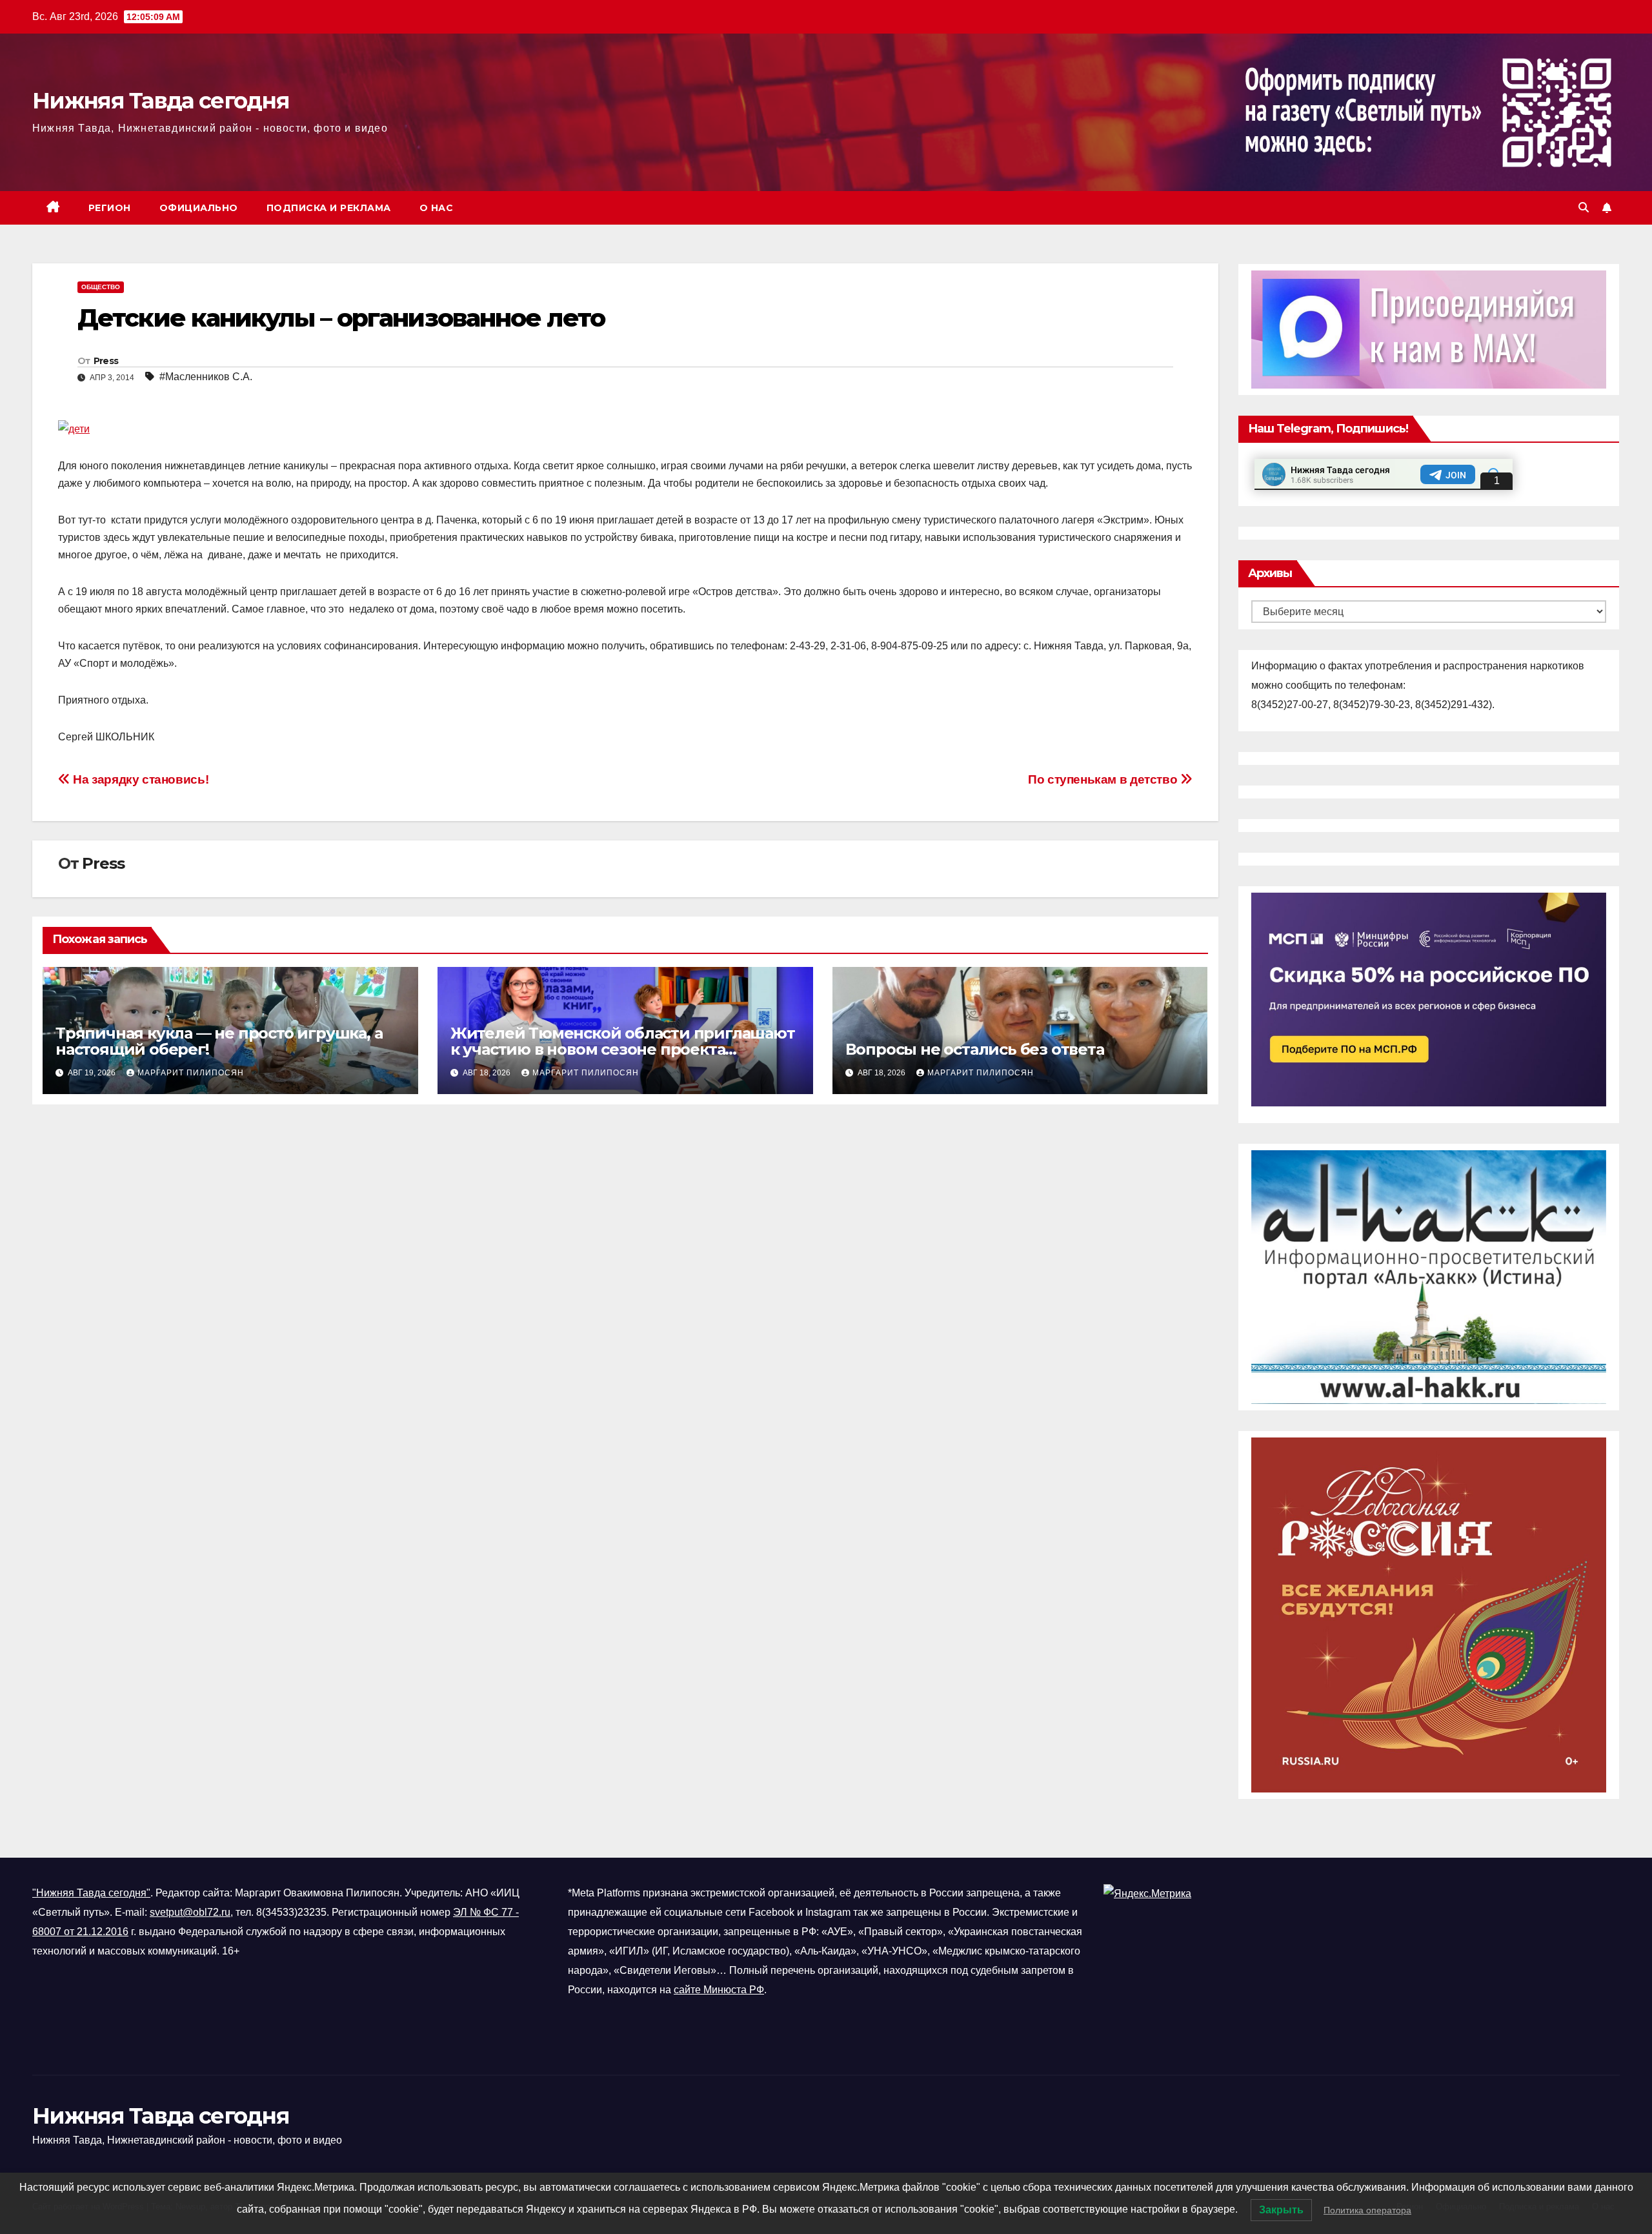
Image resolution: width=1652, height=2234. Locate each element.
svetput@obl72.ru (190, 1912)
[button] (1584, 208)
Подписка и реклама (329, 208)
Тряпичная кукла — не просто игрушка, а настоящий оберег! (219, 1041)
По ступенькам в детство (1104, 779)
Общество (101, 287)
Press (106, 361)
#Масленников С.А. (206, 377)
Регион (110, 208)
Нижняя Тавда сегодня (161, 101)
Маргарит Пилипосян (191, 1073)
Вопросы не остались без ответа (975, 1049)
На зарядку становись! (139, 779)
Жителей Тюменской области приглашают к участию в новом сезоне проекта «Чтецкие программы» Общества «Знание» (623, 1049)
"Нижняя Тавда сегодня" (91, 1893)
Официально (199, 208)
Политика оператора (1367, 2210)
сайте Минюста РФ (719, 1990)
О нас (437, 208)
